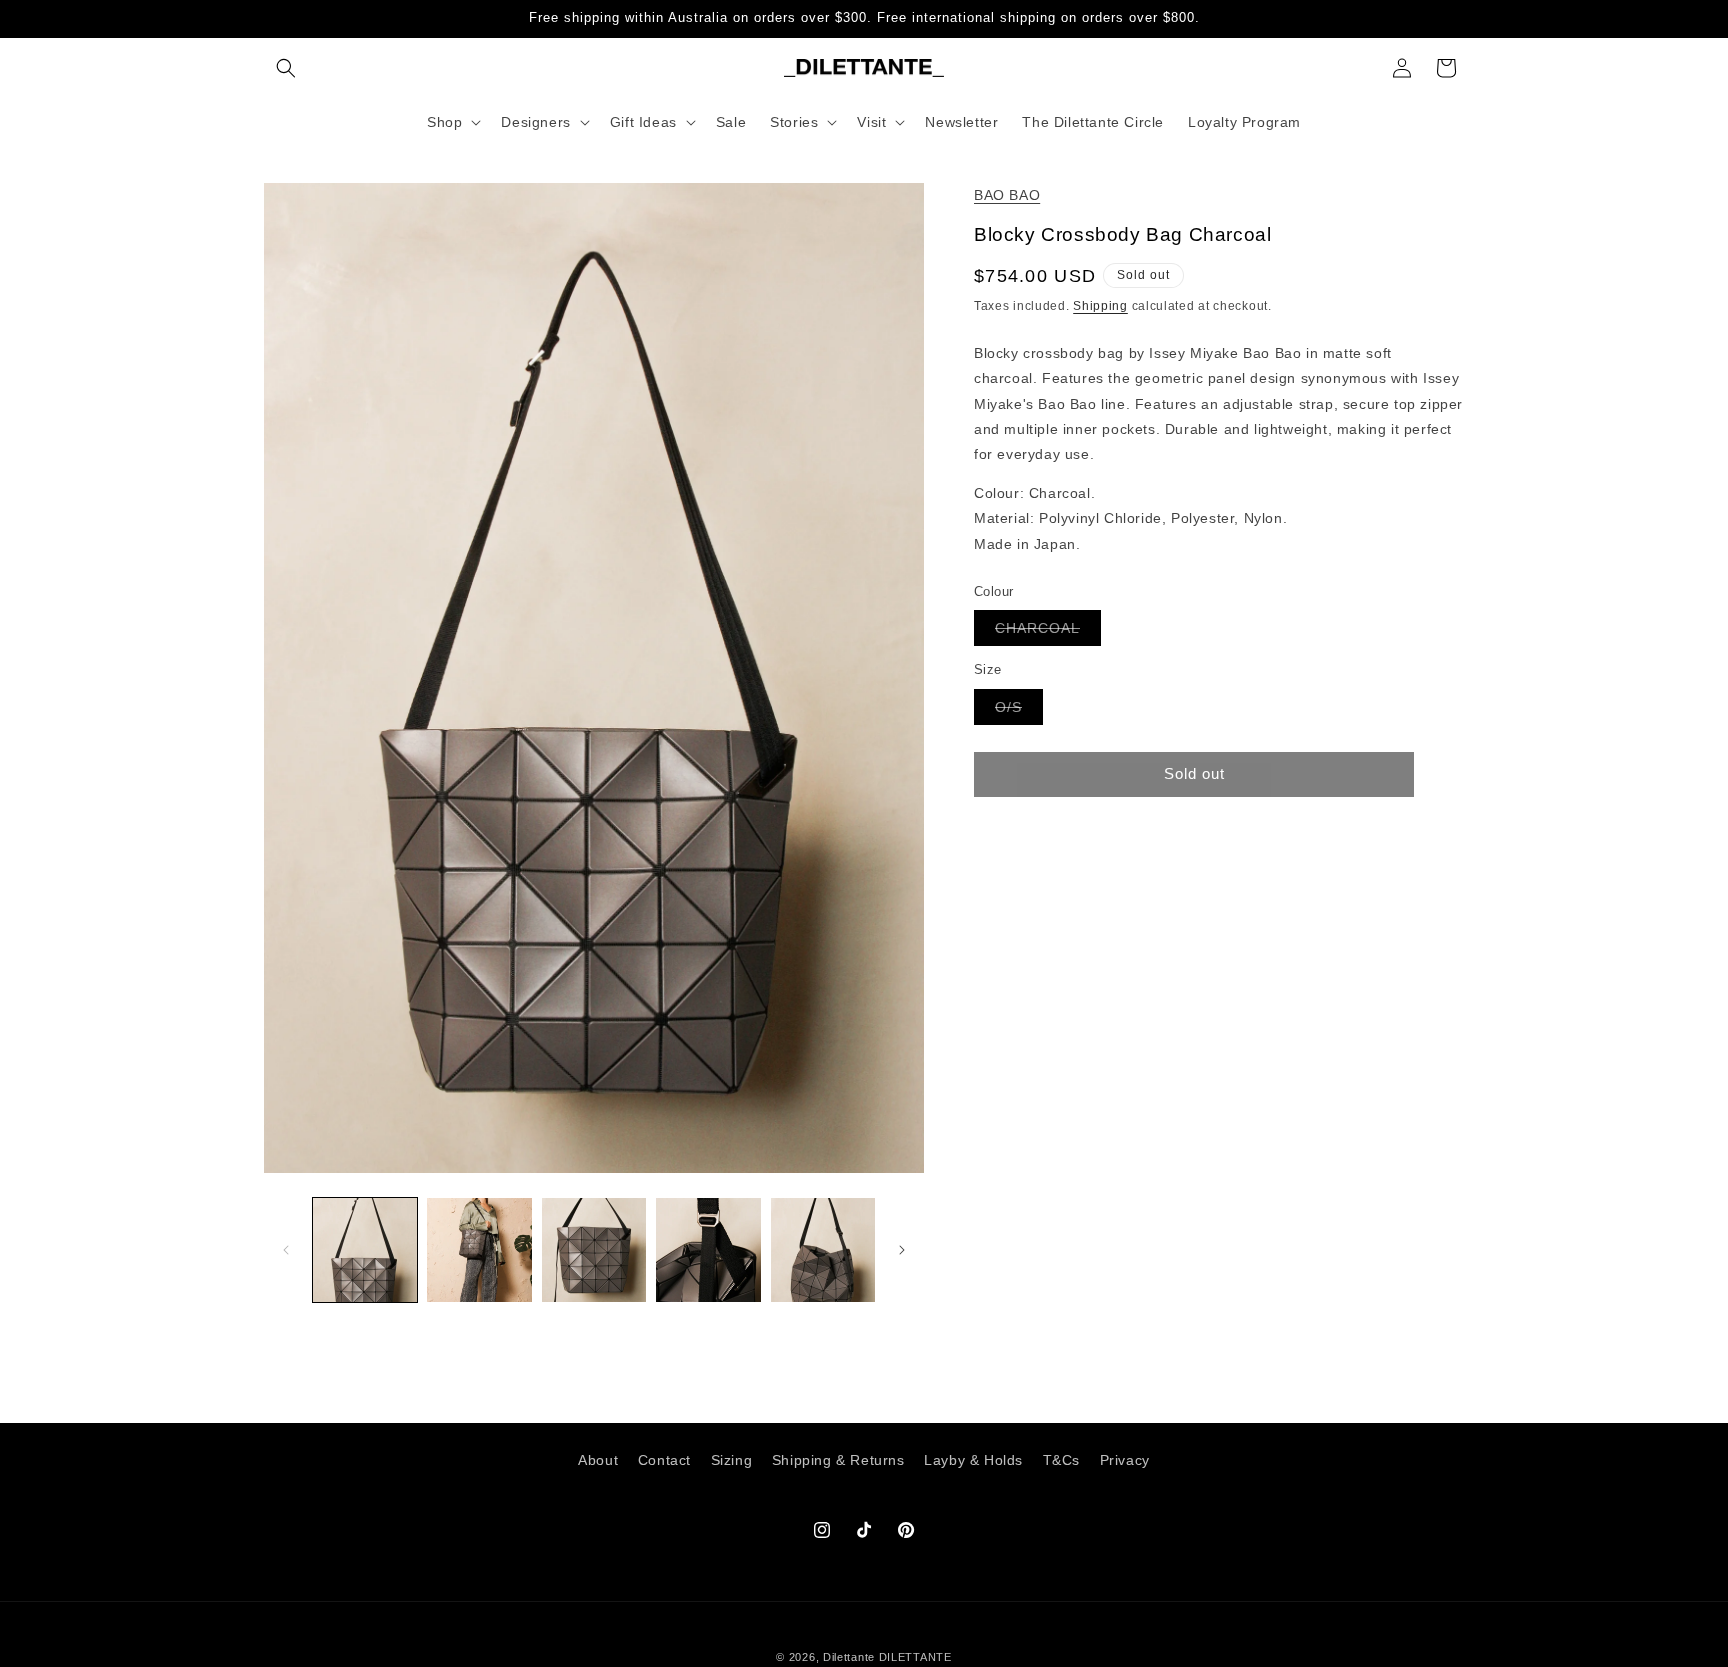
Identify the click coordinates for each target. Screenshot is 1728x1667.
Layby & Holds (973, 1460)
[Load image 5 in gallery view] (823, 1250)
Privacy (1125, 1460)
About (598, 1460)
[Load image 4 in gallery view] (708, 1250)
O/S (1019, 710)
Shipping (1100, 306)
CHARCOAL (1048, 632)
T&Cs (1061, 1460)
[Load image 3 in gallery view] (594, 1250)
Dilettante (849, 1657)
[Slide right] (902, 1250)
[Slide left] (286, 1250)
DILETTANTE (915, 1657)
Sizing (732, 1460)
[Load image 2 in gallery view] (479, 1250)
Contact (664, 1460)
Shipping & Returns (838, 1460)
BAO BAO (1007, 195)
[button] (286, 68)
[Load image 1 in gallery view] (365, 1250)
